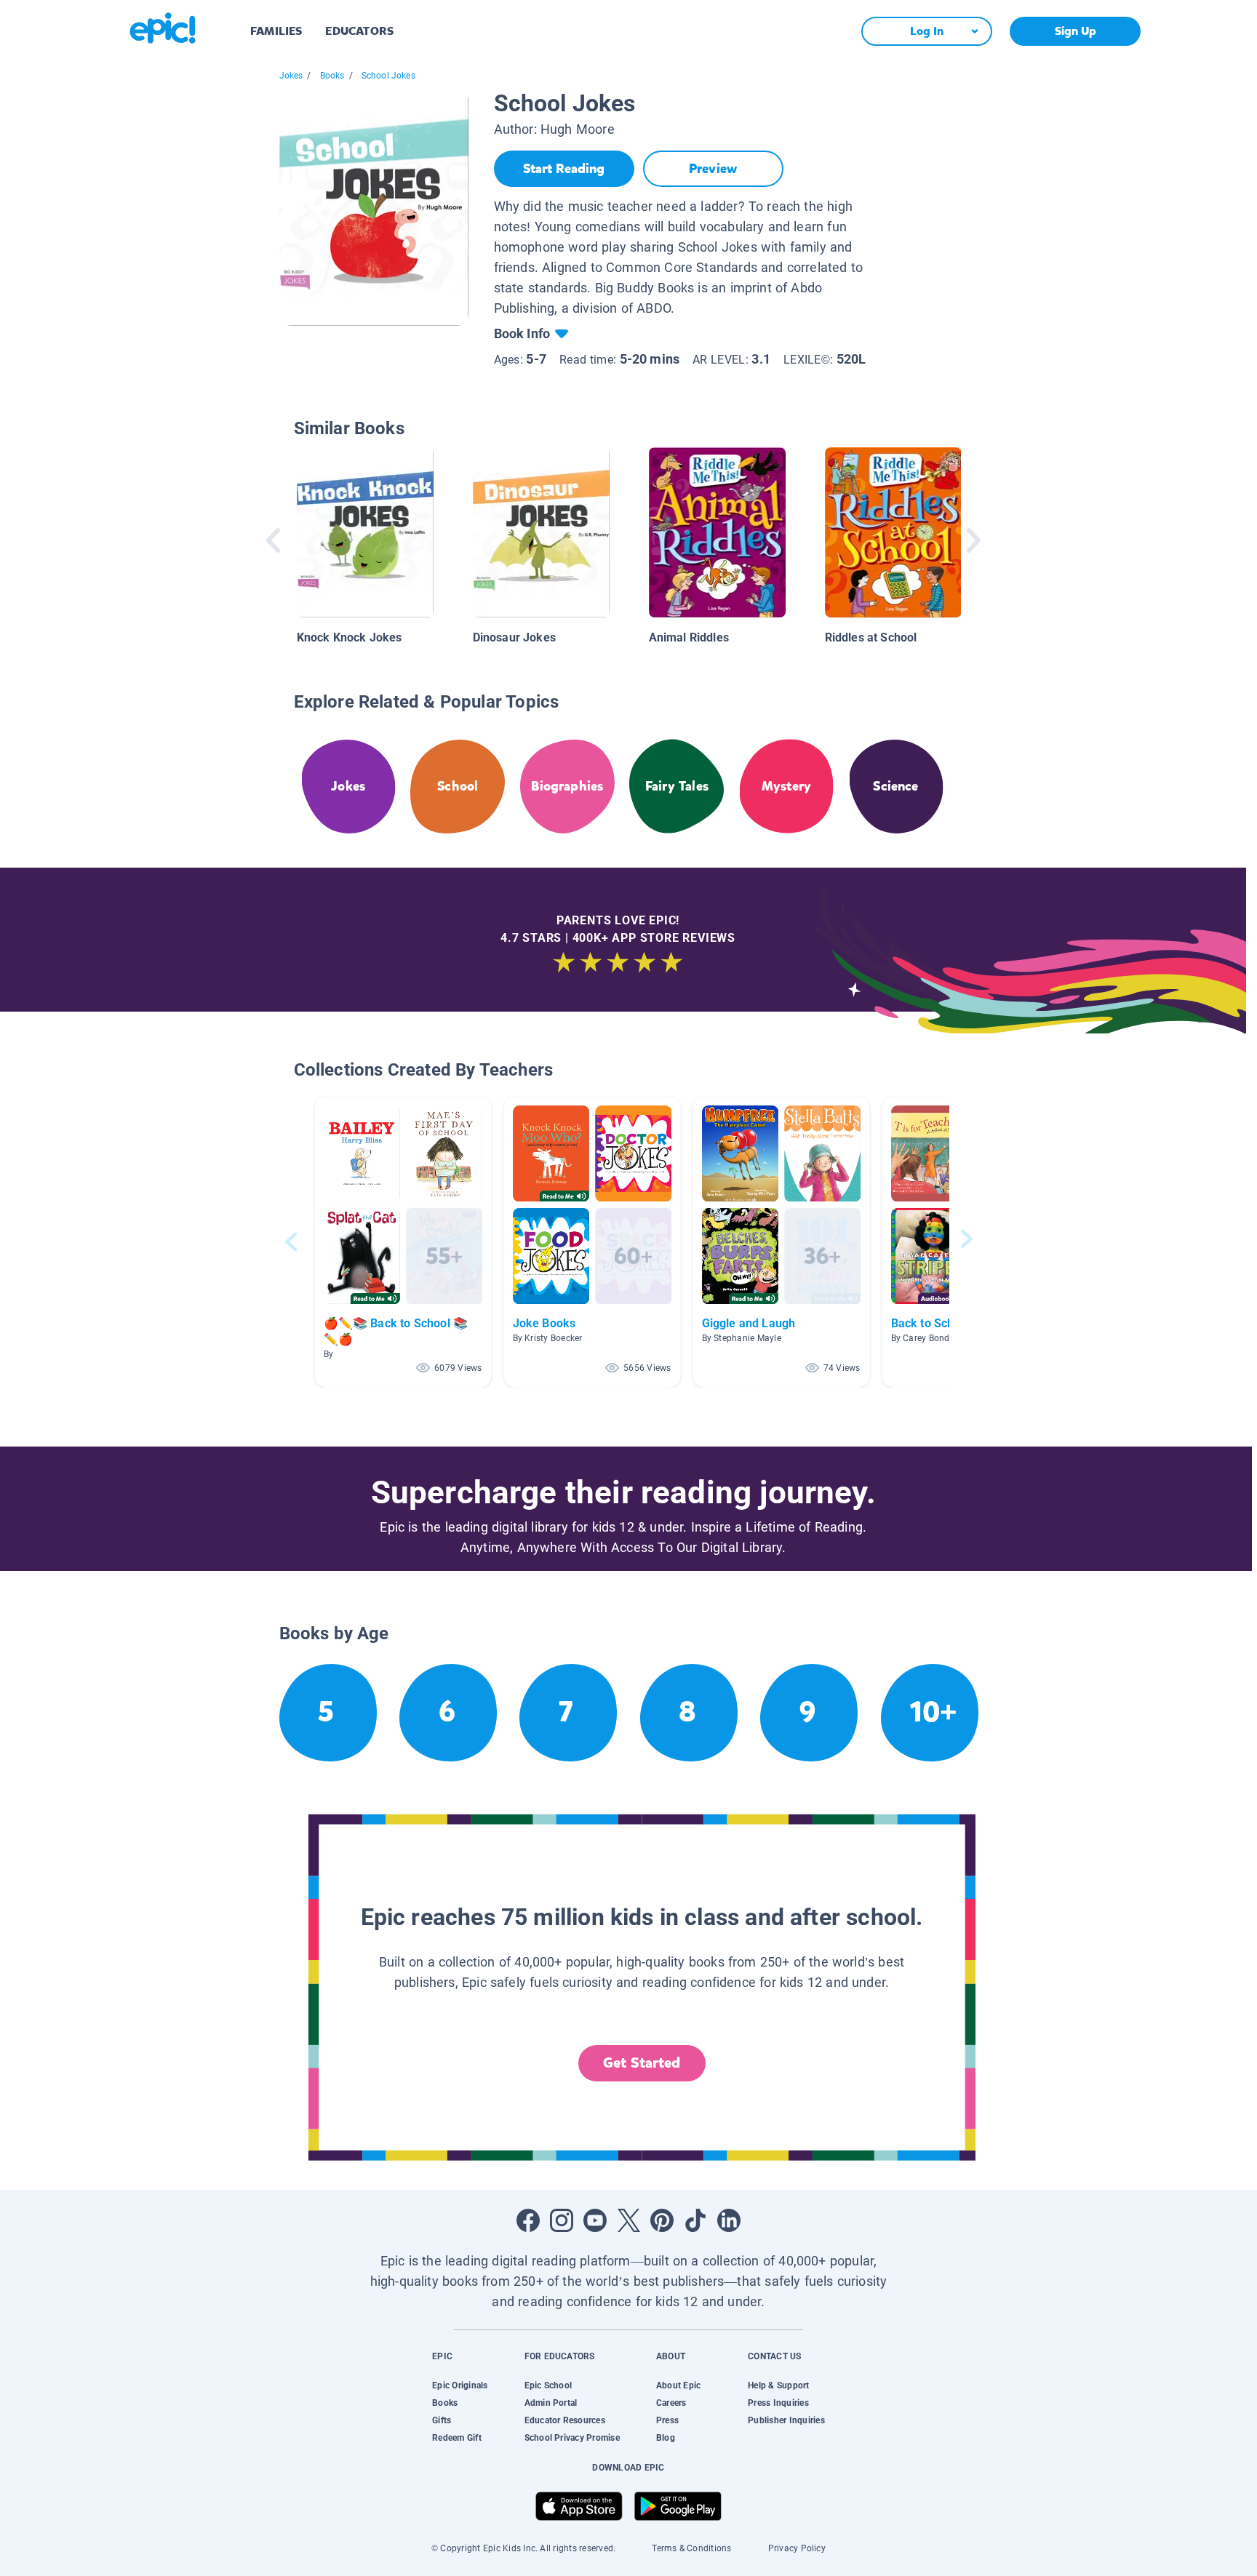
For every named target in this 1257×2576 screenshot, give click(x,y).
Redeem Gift (457, 2438)
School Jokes (388, 76)
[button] (403, 1242)
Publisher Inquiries (786, 2420)
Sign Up (1076, 31)
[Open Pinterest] (662, 2220)
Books (332, 76)
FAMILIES (276, 31)
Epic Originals (460, 2385)
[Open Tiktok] (695, 2220)
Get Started (642, 2063)
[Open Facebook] (528, 2220)
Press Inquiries (778, 2403)
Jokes (291, 76)
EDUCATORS (359, 31)
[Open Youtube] (595, 2220)
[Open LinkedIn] (729, 2220)
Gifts (442, 2420)
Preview (713, 169)
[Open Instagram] (562, 2220)
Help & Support (778, 2385)
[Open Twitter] (628, 2220)
